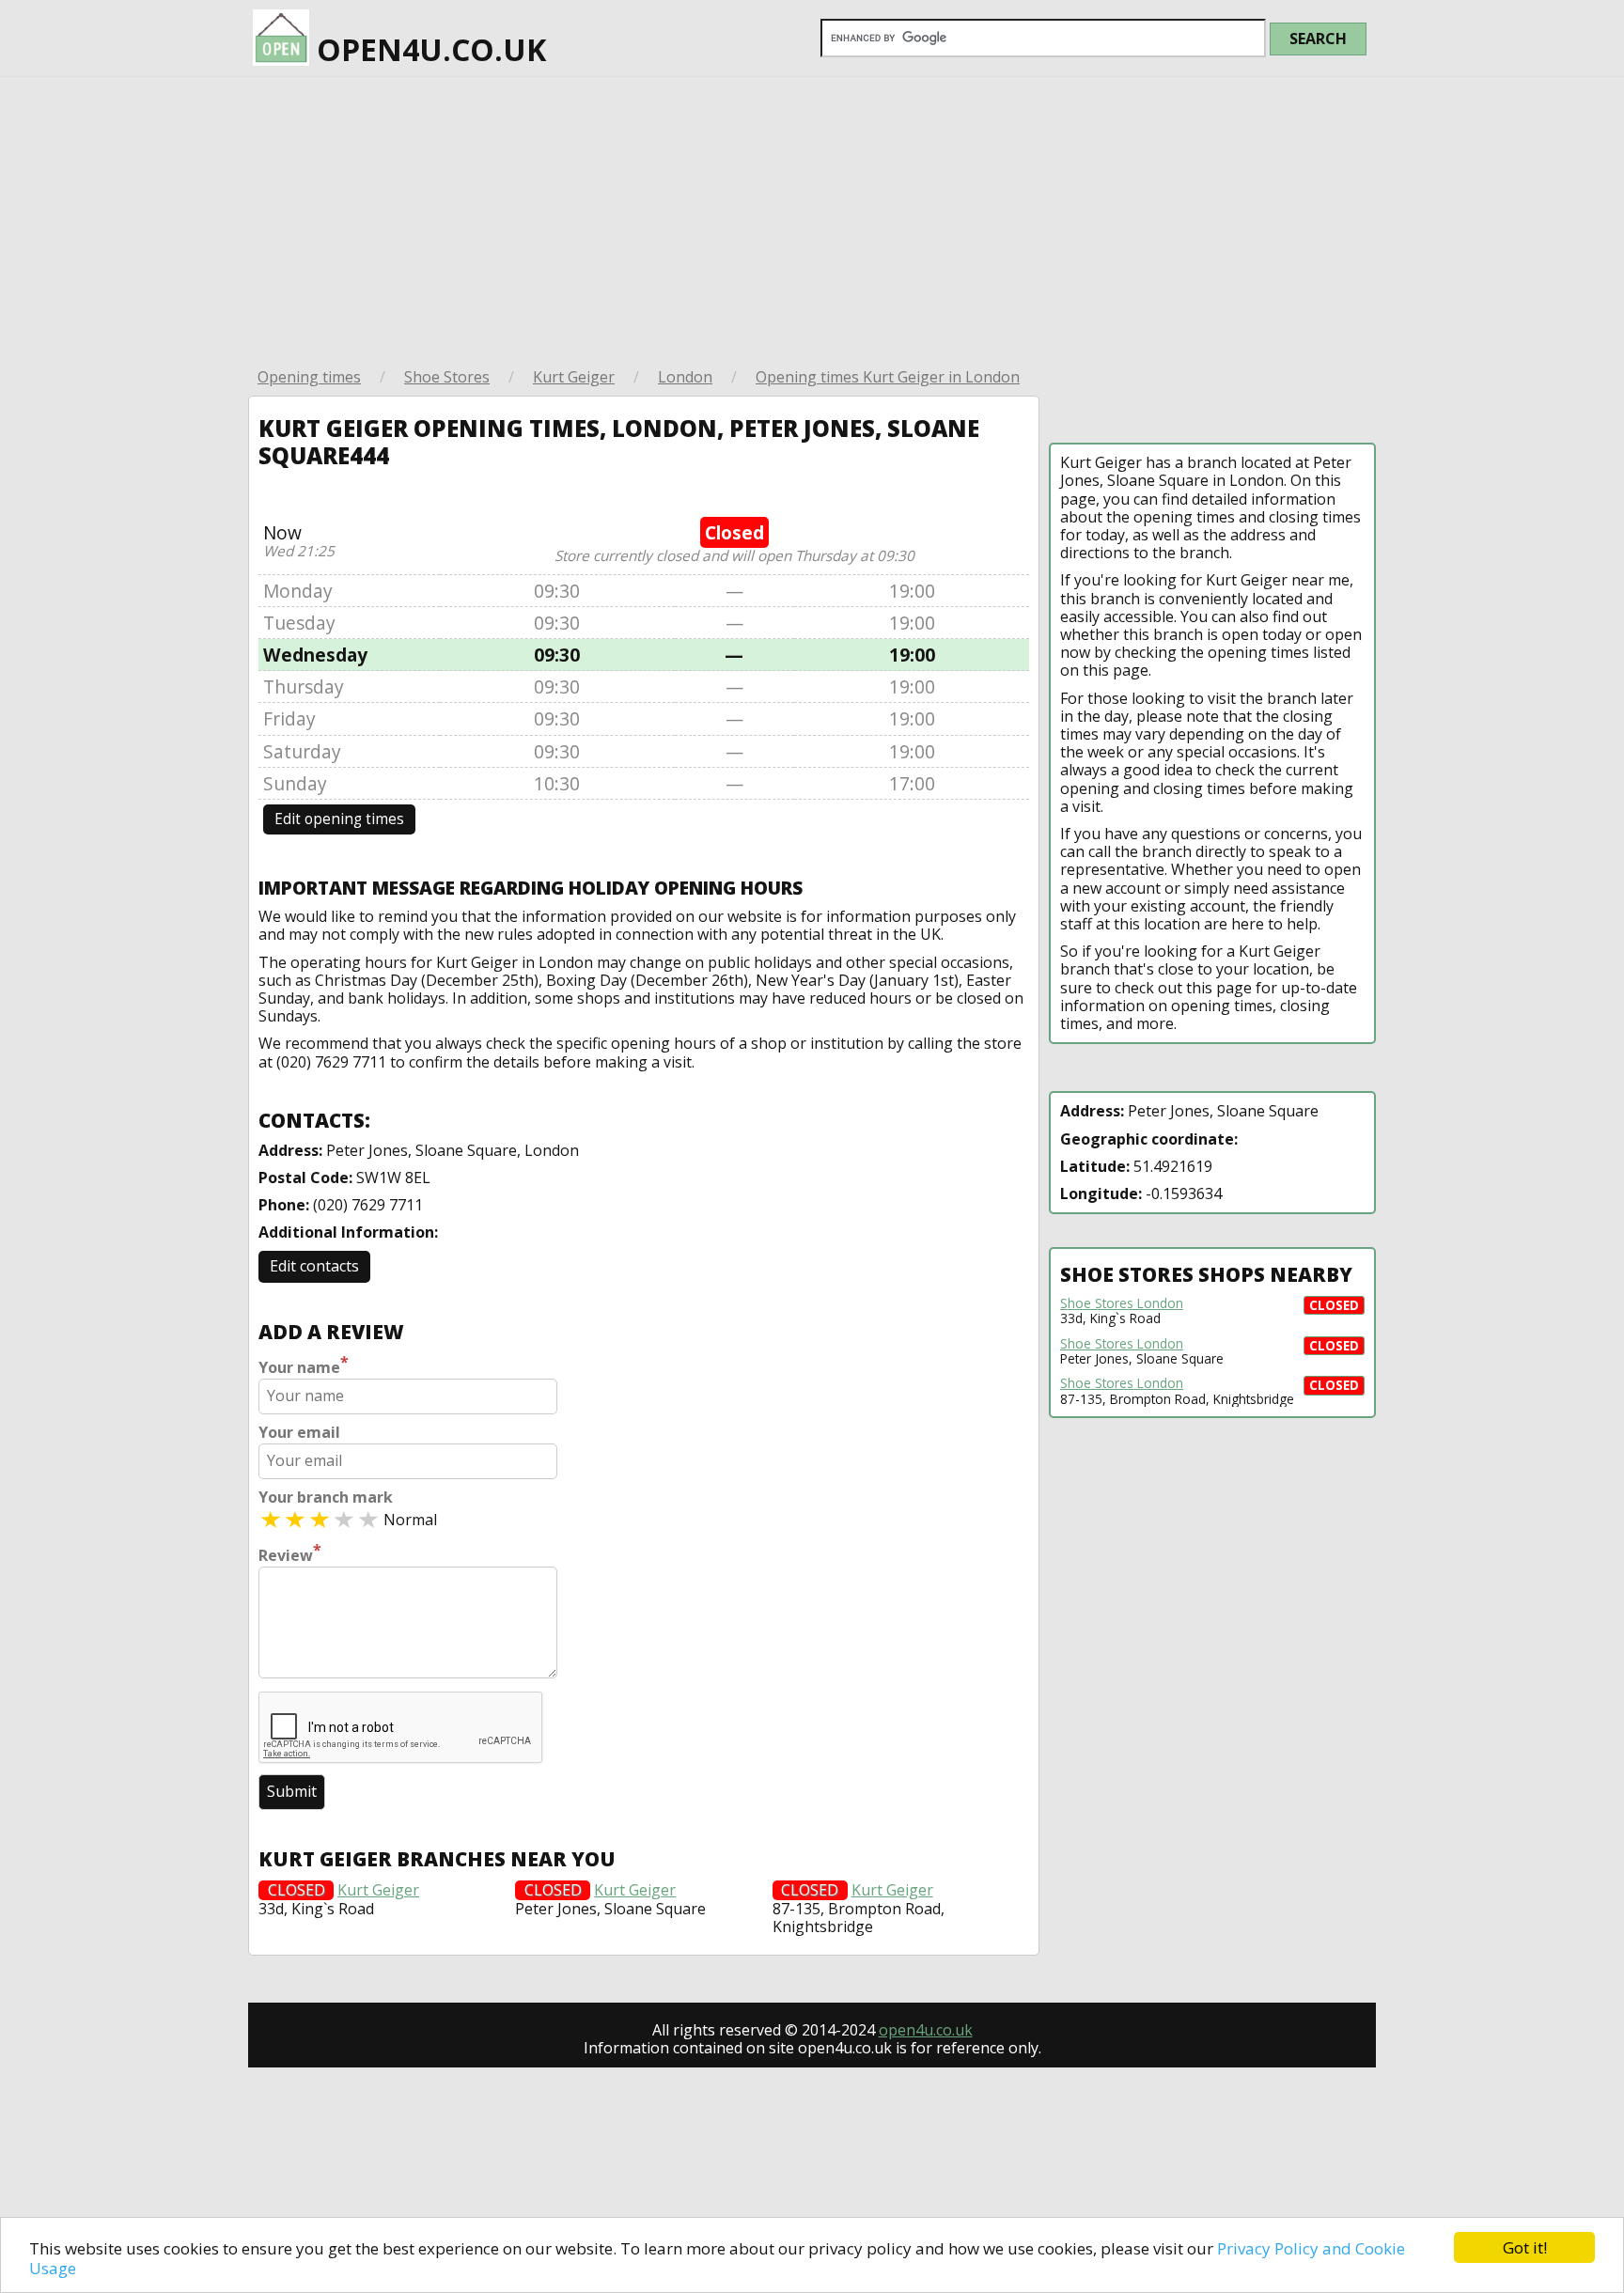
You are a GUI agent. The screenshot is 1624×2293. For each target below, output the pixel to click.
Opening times (309, 377)
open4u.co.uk (428, 49)
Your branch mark (326, 1497)
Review (290, 1553)
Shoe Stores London (1122, 1303)
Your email (299, 1433)
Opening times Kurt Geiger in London (888, 377)
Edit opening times (339, 819)
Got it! (1525, 2247)
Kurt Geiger (574, 377)
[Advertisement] (812, 218)
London (685, 377)
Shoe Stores (447, 377)
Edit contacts (314, 1266)
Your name (304, 1365)
